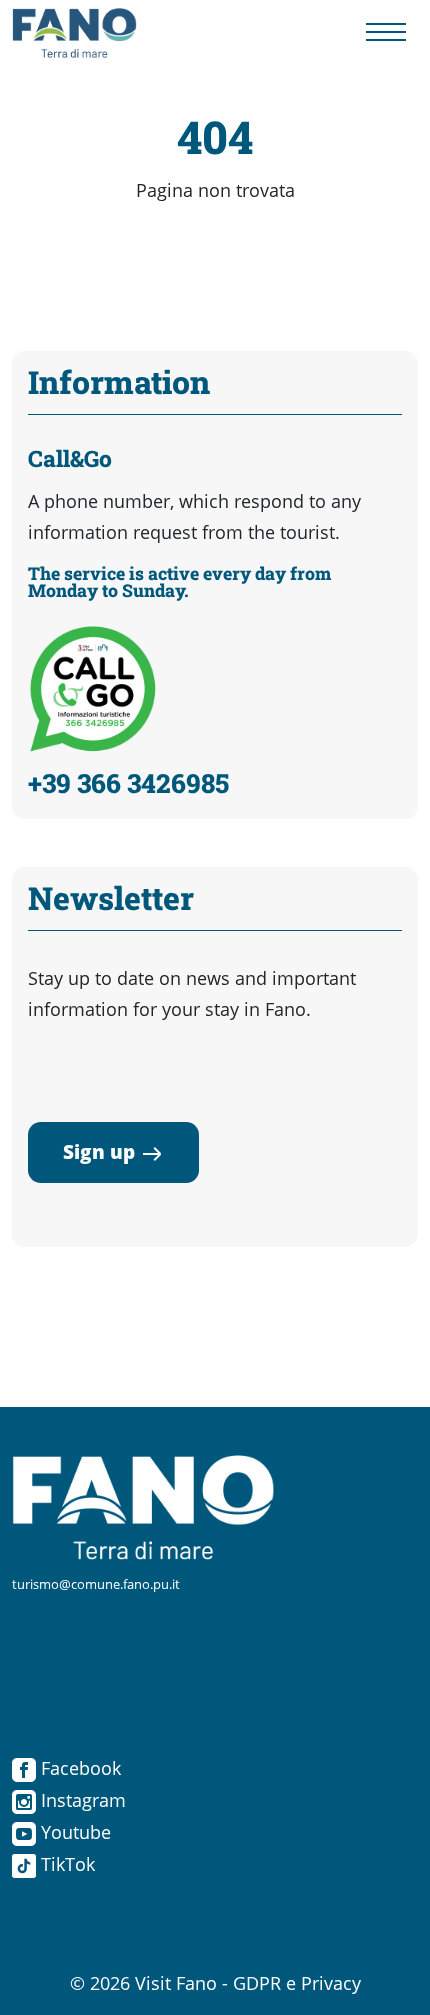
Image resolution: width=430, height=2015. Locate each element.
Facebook (78, 1768)
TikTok (65, 1864)
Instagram (81, 1800)
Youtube (73, 1832)
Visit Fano (176, 1983)
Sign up (99, 1151)
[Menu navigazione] (386, 33)
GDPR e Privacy (297, 1983)
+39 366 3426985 (128, 782)
